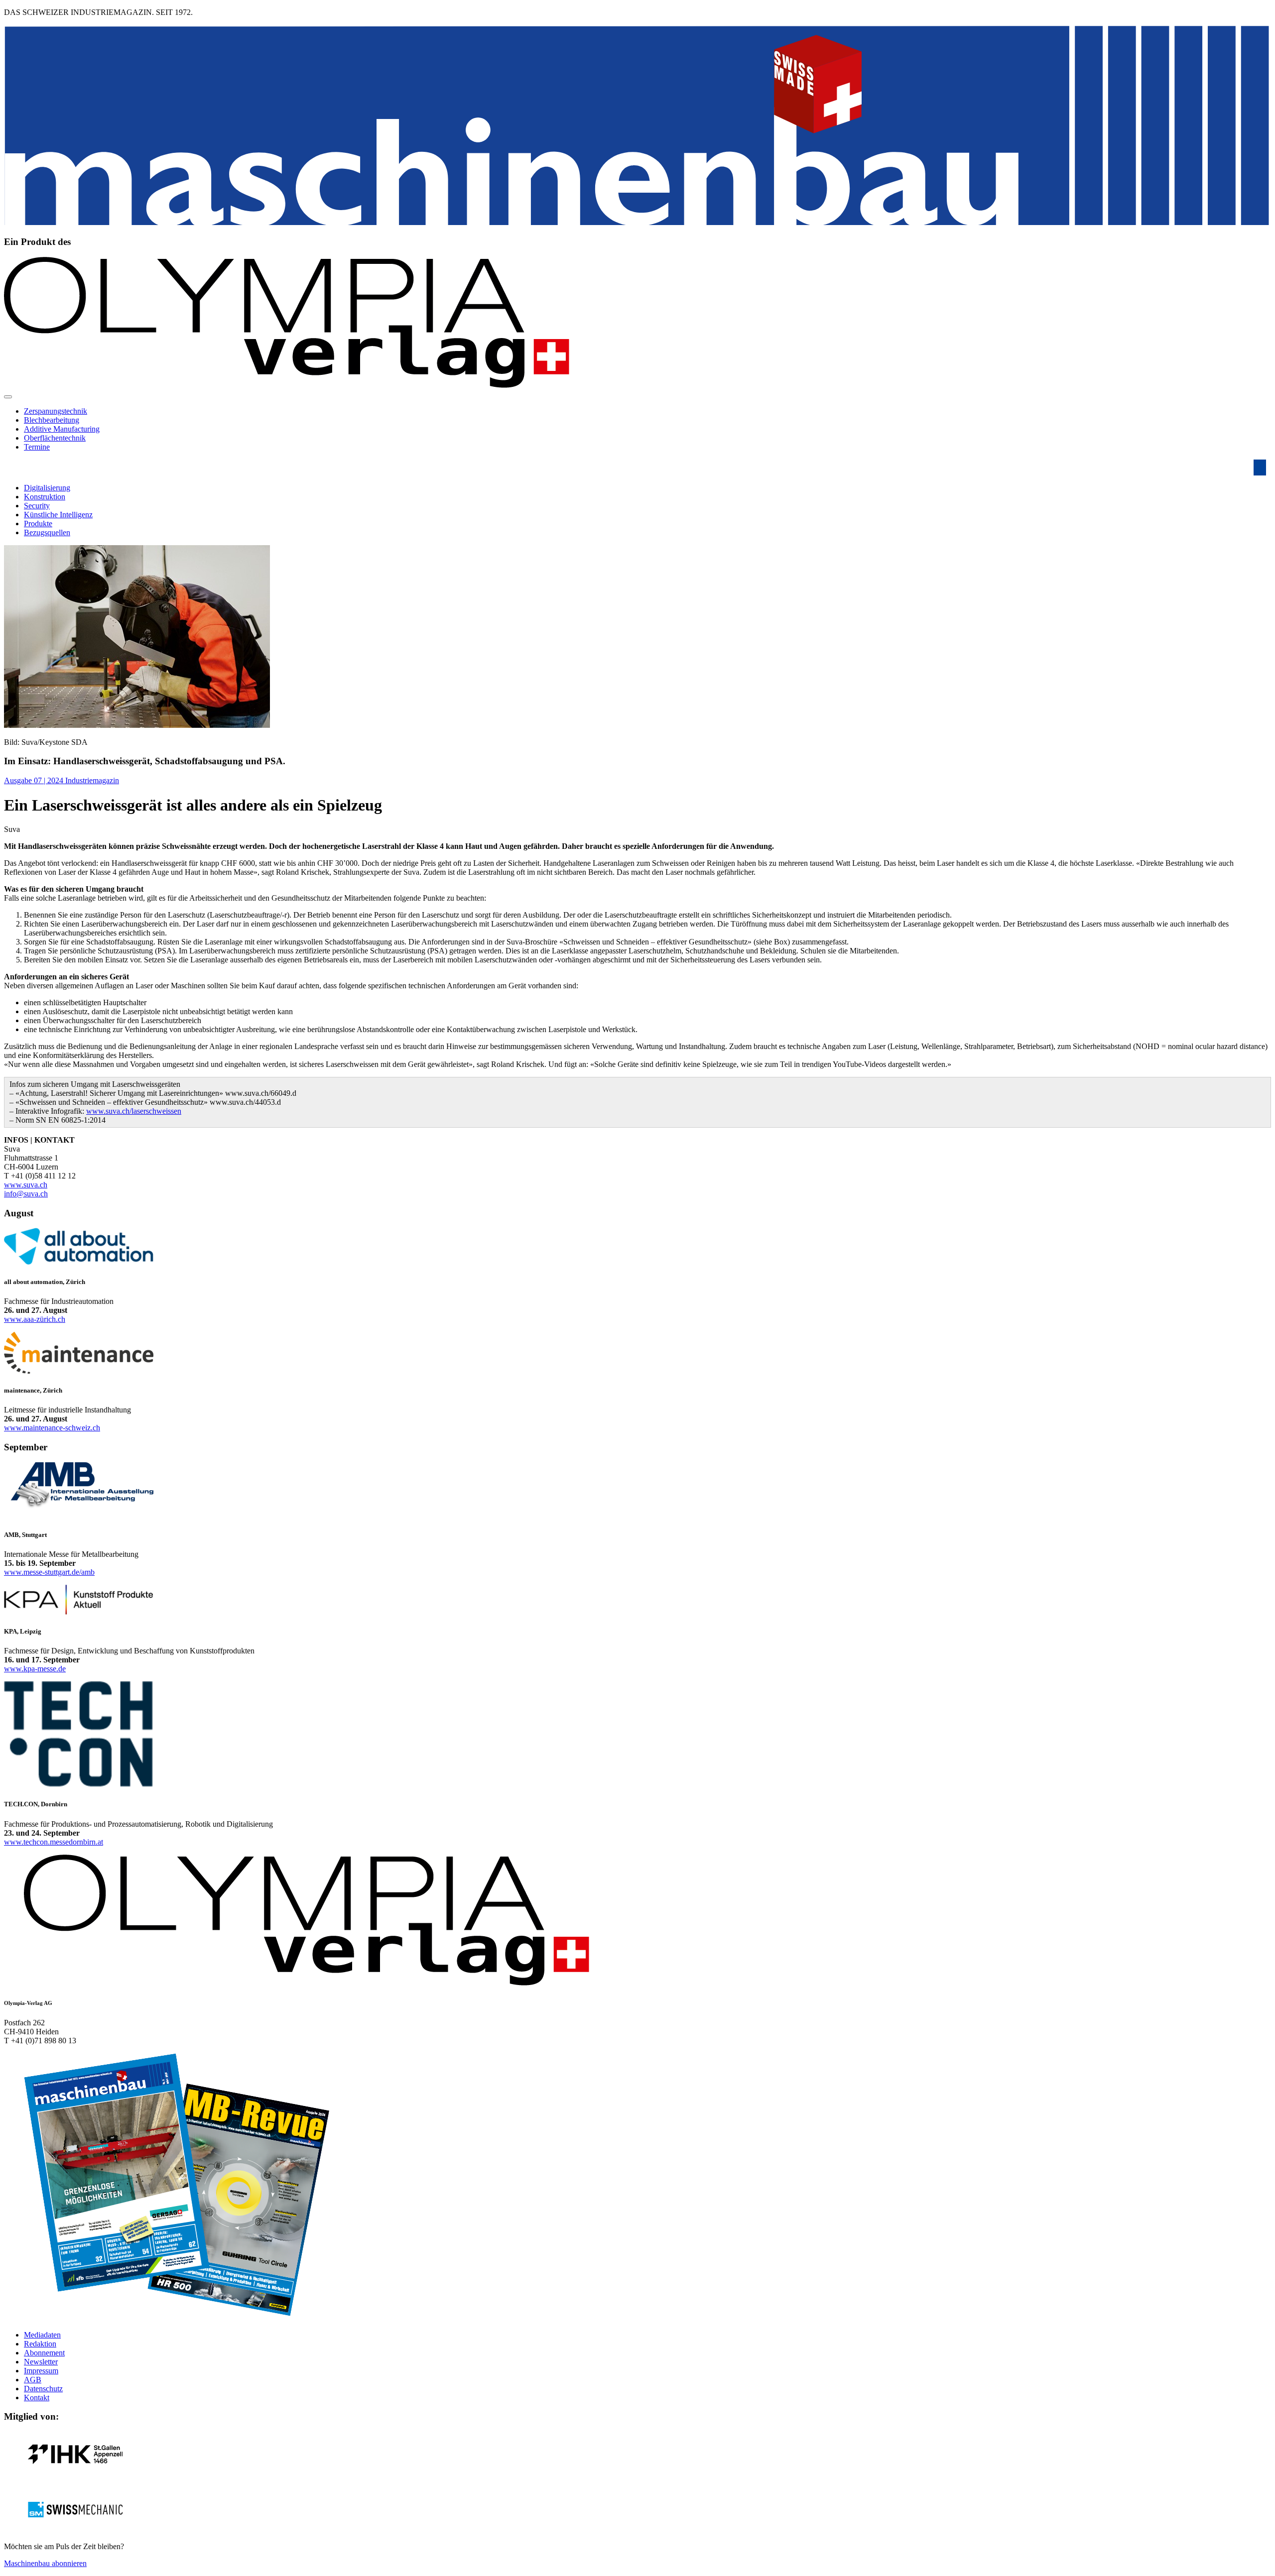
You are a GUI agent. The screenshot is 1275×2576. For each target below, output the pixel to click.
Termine (37, 447)
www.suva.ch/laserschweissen (134, 1111)
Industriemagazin (92, 780)
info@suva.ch (26, 1194)
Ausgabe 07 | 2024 (35, 780)
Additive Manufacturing (62, 429)
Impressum (41, 2371)
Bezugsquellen (47, 532)
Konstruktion (45, 497)
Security (37, 506)
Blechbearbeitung (52, 420)
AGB (33, 2380)
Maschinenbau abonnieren (45, 2563)
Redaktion (40, 2344)
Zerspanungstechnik (56, 411)
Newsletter (41, 2362)
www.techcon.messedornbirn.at (54, 1842)
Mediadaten (42, 2335)
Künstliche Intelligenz (58, 515)
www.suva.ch (26, 1185)
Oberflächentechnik (55, 438)
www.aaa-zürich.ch (35, 1319)
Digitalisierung (47, 488)
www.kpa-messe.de (35, 1669)
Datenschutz (43, 2389)
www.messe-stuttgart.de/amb (49, 1572)
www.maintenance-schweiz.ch (52, 1428)
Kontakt (37, 2398)
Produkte (38, 524)
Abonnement (44, 2353)
